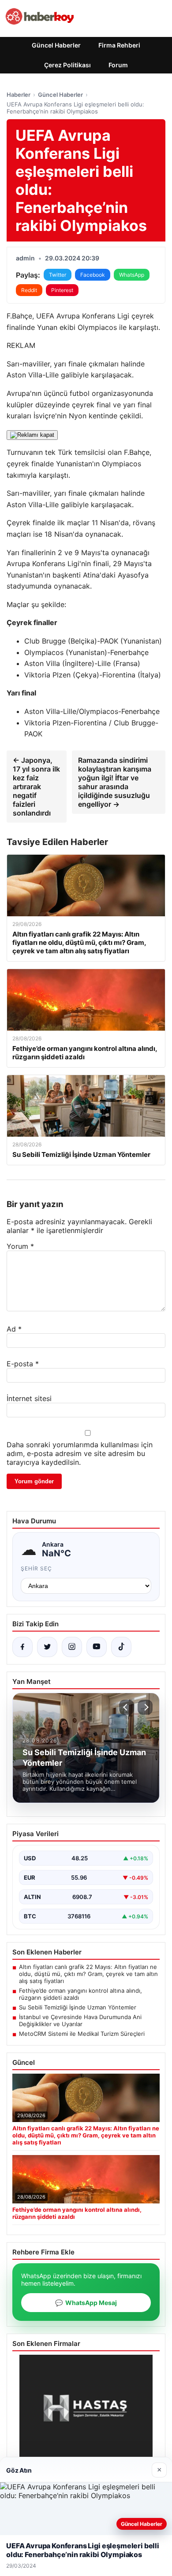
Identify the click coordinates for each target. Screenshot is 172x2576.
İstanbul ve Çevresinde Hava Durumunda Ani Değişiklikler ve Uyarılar (80, 2020)
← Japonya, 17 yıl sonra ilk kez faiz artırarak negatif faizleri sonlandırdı (36, 787)
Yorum (20, 1246)
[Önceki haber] (127, 1707)
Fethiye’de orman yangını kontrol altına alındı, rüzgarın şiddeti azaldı (80, 1994)
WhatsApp (132, 275)
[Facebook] (22, 1647)
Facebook (93, 275)
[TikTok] (121, 1647)
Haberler (19, 95)
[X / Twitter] (47, 1647)
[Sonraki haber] (145, 1707)
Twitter (58, 275)
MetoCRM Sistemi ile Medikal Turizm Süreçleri (82, 2034)
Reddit (29, 290)
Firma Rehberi (119, 45)
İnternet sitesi (29, 1398)
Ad (14, 1329)
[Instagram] (72, 1647)
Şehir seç (36, 1568)
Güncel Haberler (56, 45)
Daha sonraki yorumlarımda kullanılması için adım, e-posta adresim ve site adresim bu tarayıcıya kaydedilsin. (80, 1453)
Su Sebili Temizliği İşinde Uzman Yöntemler (78, 2007)
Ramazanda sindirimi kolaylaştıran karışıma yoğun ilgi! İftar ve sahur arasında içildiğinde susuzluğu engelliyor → (115, 782)
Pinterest (62, 290)
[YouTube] (97, 1647)
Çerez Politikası (67, 65)
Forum (118, 65)
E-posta (23, 1364)
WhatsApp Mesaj (86, 2303)
